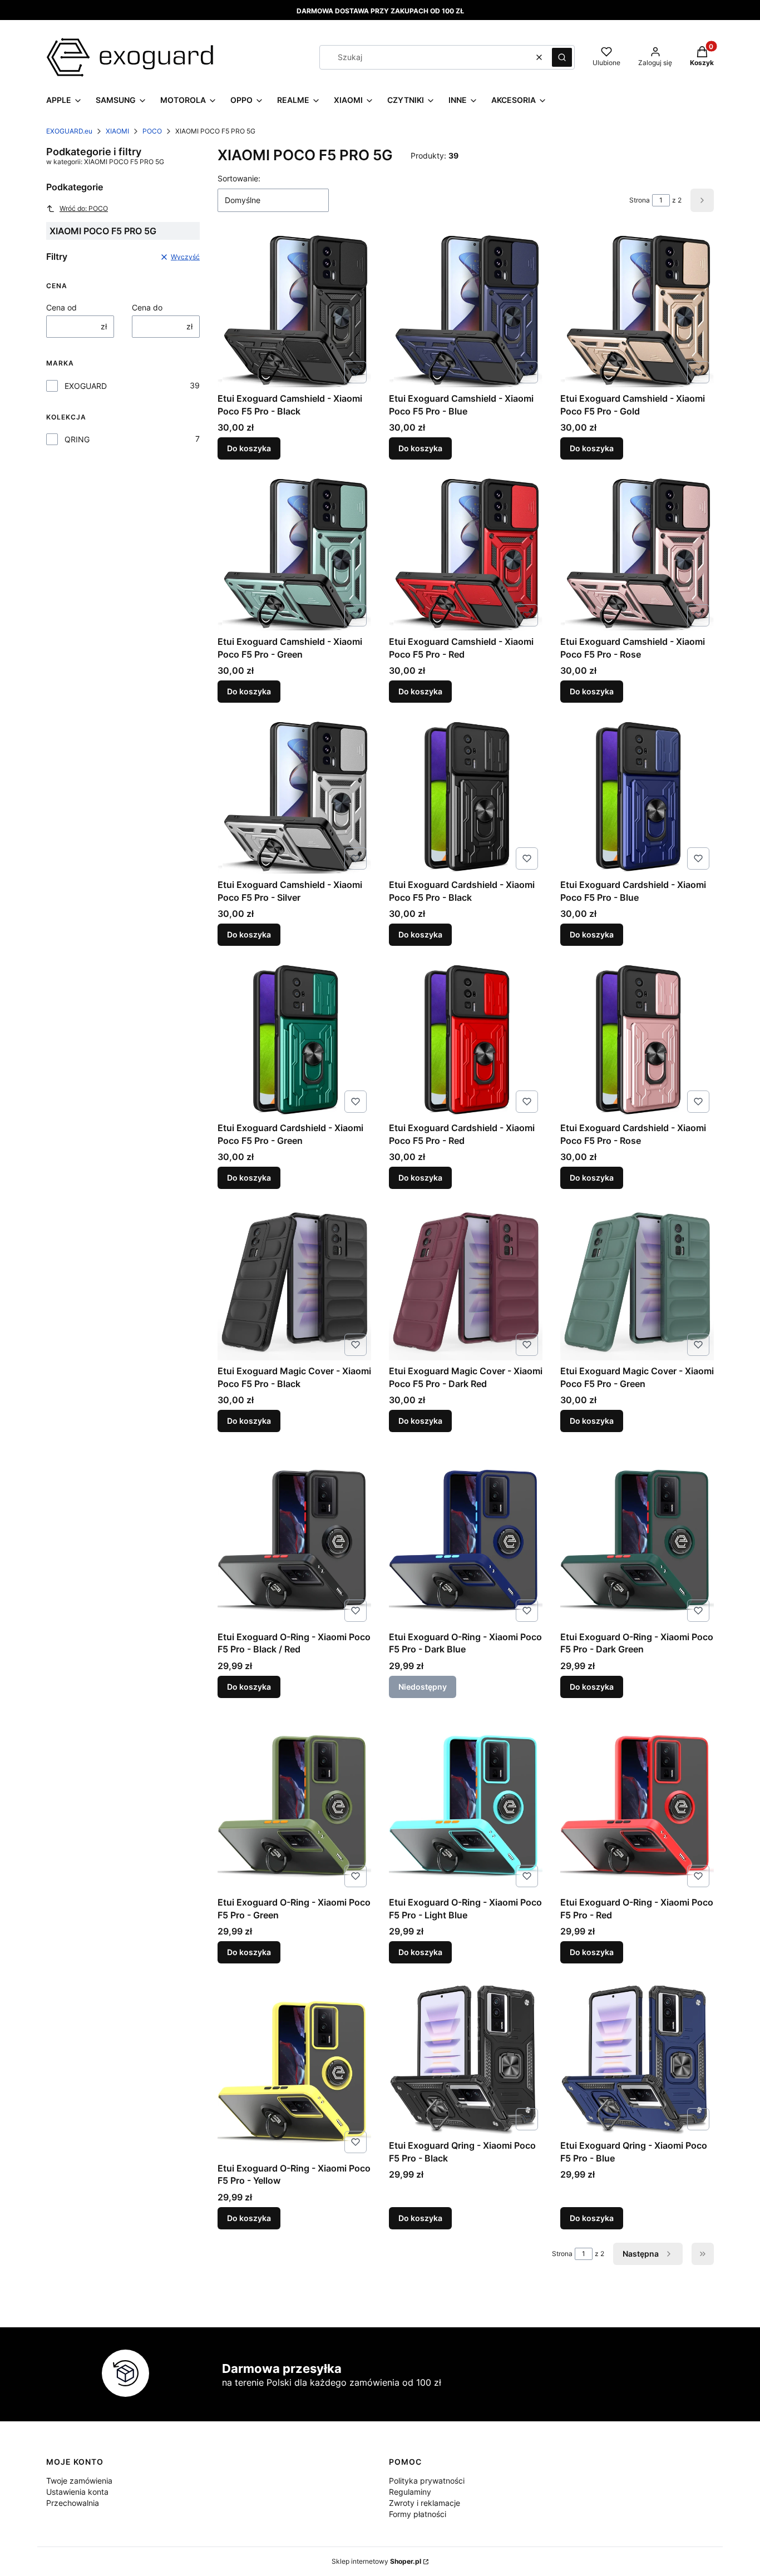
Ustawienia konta (77, 2492)
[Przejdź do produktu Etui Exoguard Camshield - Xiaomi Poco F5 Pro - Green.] (294, 554)
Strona (640, 200)
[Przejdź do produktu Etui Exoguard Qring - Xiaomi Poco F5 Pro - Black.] (466, 2058)
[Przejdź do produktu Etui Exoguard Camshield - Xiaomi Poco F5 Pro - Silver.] (294, 797)
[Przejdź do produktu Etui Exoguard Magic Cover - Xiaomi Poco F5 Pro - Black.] (294, 1284)
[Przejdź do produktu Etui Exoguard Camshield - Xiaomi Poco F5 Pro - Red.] (466, 554)
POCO (152, 131)
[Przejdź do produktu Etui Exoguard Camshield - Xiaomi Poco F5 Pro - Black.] (294, 311)
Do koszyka (249, 448)
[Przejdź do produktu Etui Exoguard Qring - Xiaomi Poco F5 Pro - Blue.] (637, 2058)
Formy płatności (418, 2514)
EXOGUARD (86, 386)
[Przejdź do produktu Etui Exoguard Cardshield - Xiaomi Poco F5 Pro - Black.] (466, 797)
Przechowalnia (73, 2503)
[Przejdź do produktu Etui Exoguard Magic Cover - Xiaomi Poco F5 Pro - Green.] (637, 1284)
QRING (77, 439)
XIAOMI (117, 131)
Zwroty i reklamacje (425, 2503)
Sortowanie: (239, 178)
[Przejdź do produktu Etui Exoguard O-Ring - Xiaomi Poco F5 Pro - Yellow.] (294, 2069)
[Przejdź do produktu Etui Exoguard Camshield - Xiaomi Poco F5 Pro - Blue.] (466, 311)
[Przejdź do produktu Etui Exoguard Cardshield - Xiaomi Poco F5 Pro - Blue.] (637, 797)
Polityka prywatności (427, 2481)
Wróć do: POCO (84, 208)
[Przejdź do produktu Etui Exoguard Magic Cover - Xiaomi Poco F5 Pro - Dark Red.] (466, 1284)
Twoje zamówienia (79, 2481)
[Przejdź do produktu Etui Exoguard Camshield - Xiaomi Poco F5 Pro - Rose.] (637, 554)
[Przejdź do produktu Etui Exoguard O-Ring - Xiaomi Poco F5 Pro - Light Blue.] (466, 1804)
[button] (562, 57)
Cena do (147, 307)
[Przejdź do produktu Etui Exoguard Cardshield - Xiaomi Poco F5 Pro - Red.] (466, 1040)
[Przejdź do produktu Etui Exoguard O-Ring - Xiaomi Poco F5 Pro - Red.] (637, 1804)
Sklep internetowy (376, 2561)
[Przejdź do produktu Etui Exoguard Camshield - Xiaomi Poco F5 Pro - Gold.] (637, 311)
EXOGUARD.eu (69, 131)
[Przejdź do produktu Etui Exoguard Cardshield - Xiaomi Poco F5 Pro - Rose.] (637, 1040)
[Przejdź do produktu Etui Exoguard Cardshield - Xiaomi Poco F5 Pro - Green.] (294, 1040)
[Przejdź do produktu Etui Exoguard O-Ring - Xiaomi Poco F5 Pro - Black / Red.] (294, 1538)
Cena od (61, 307)
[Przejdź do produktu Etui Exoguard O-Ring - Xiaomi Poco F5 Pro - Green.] (294, 1804)
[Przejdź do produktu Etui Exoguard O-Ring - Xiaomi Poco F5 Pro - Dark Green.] (637, 1538)
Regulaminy (410, 2492)
